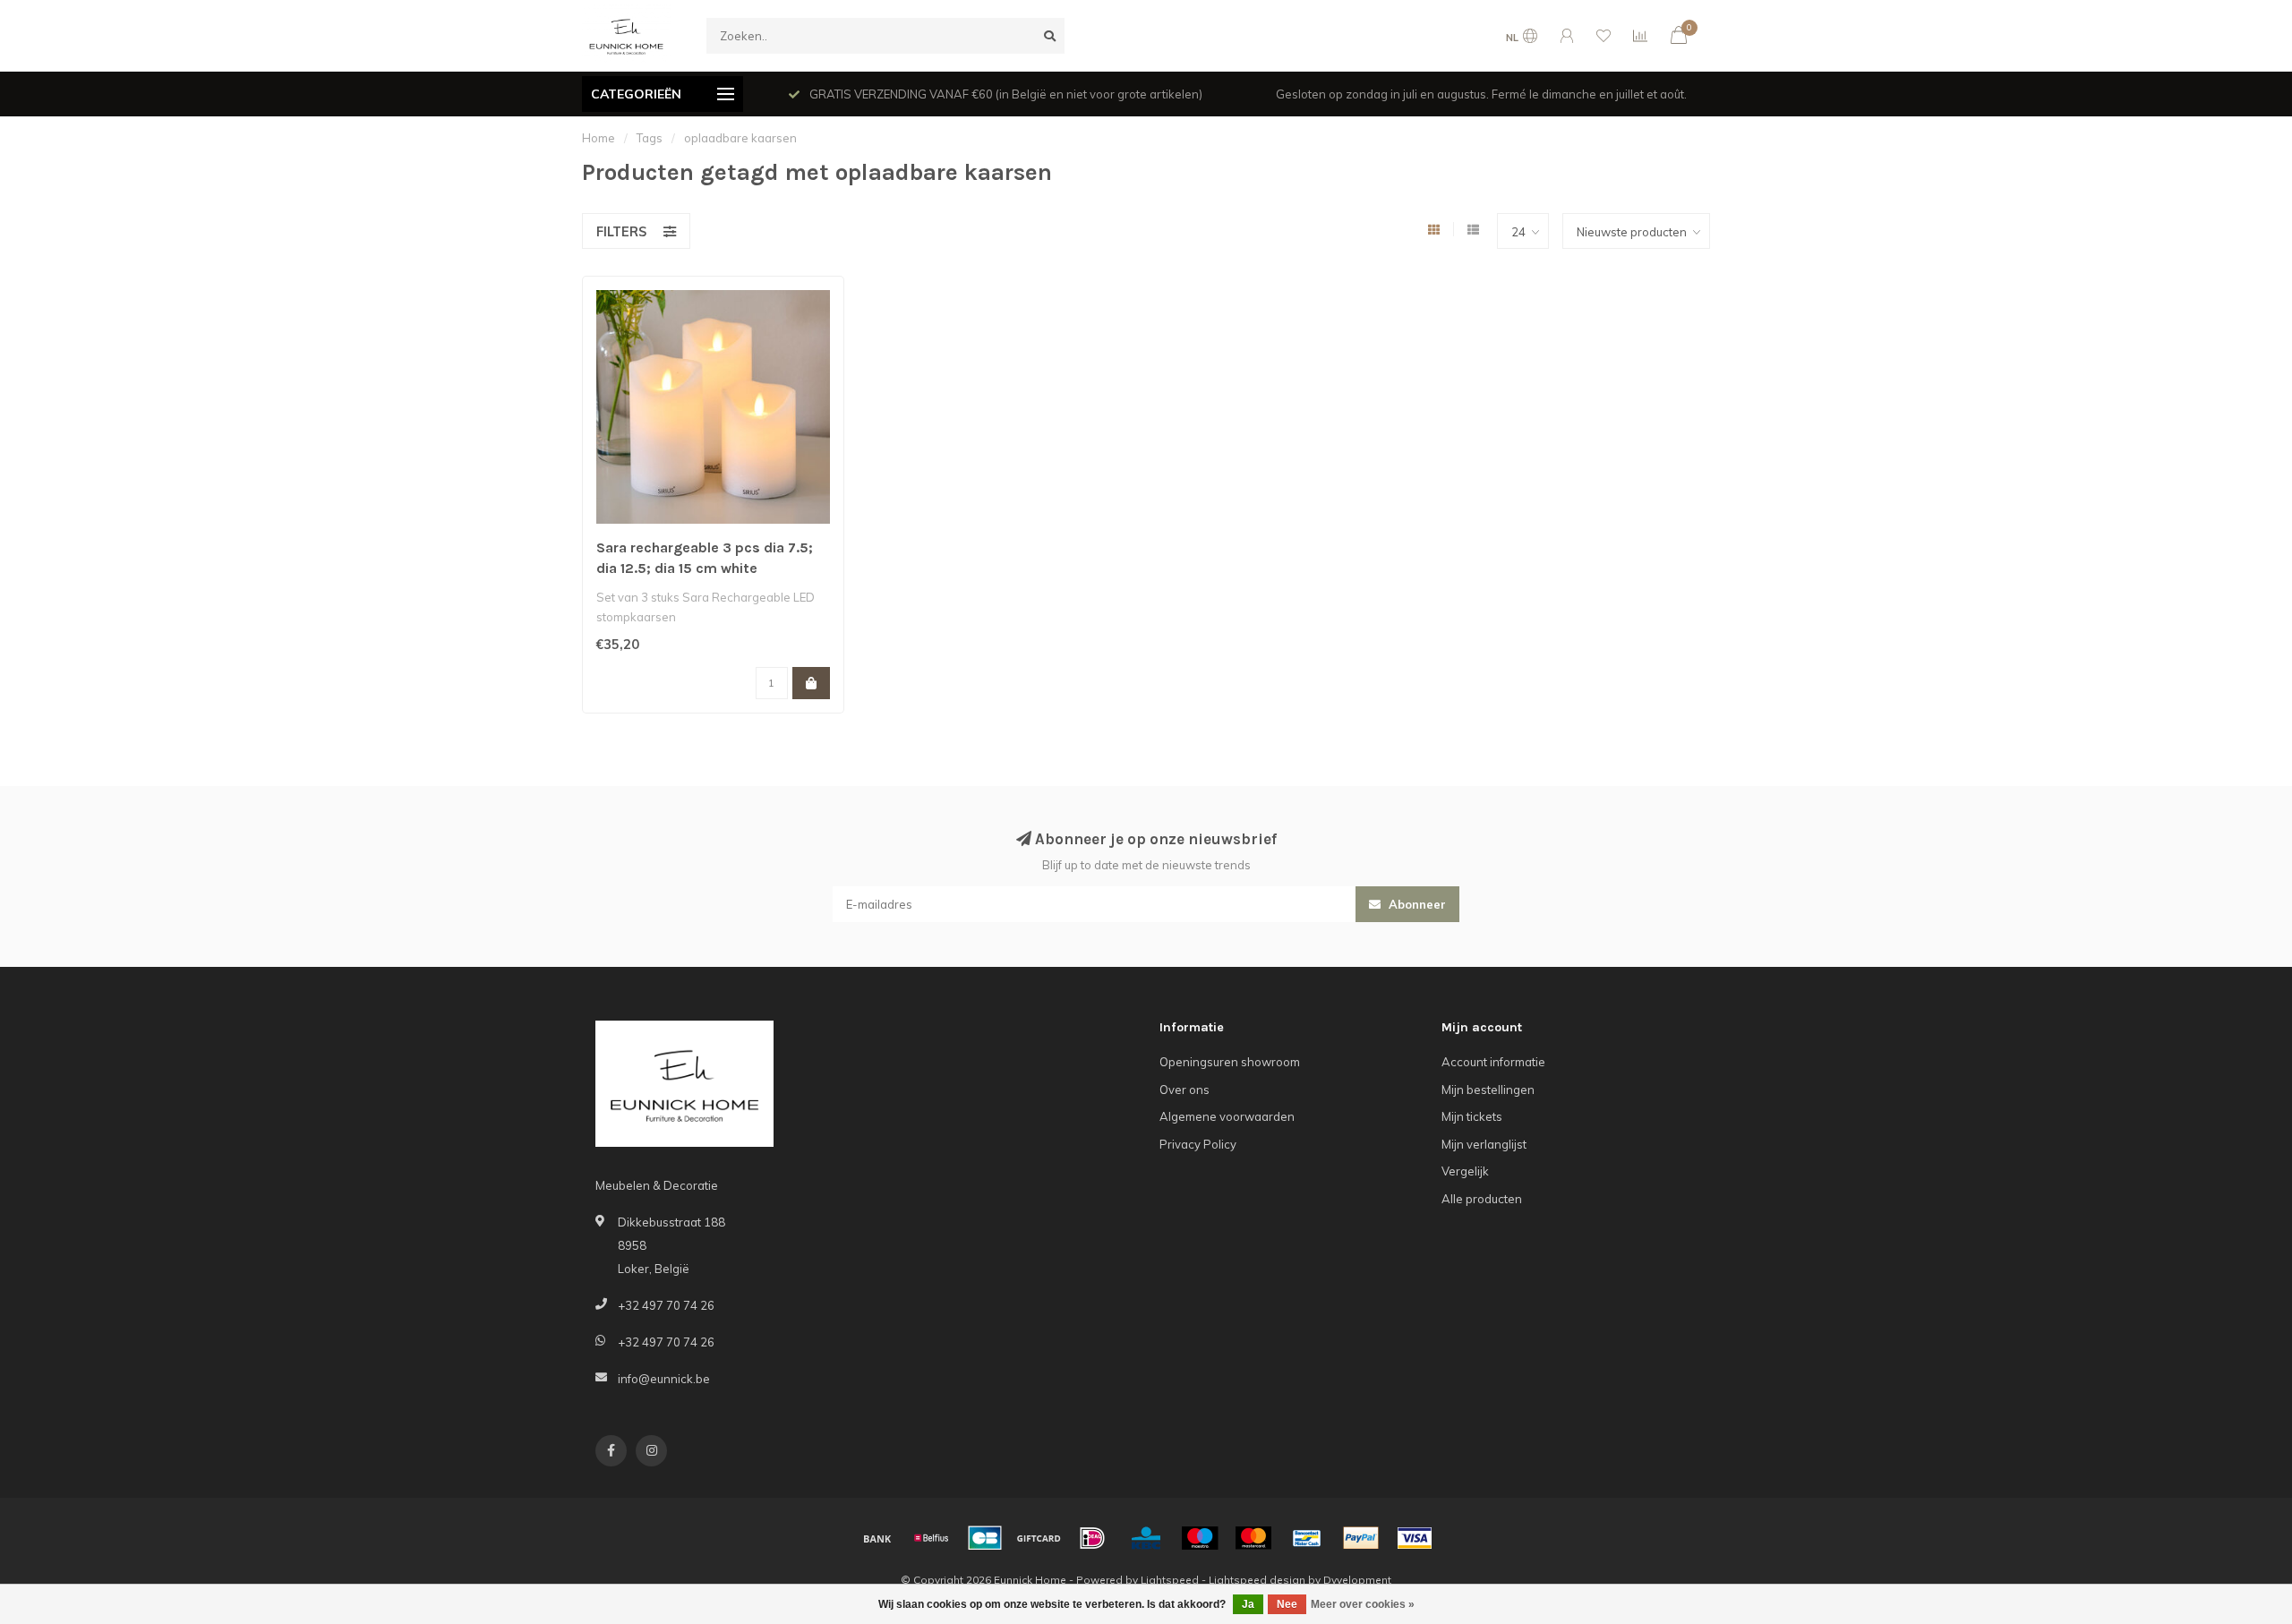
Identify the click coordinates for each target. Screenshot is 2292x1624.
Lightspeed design (1257, 1580)
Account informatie (1493, 1062)
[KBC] (1146, 1538)
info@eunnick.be (664, 1379)
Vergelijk (1465, 1171)
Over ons (1184, 1090)
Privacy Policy (1198, 1144)
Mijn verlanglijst (1484, 1144)
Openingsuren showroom (1230, 1062)
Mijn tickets (1472, 1116)
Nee (1287, 1604)
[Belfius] (931, 1538)
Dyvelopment (1357, 1580)
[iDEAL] (1092, 1538)
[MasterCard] (1253, 1538)
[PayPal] (1361, 1538)
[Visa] (1415, 1538)
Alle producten (1482, 1199)
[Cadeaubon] (1039, 1538)
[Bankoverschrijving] (877, 1538)
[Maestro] (1200, 1538)
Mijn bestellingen (1488, 1090)
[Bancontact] (1307, 1538)
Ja (1248, 1604)
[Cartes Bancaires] (985, 1538)
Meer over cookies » (1363, 1604)
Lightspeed (1170, 1580)
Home (599, 138)
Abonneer (1415, 904)
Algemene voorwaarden (1227, 1116)
